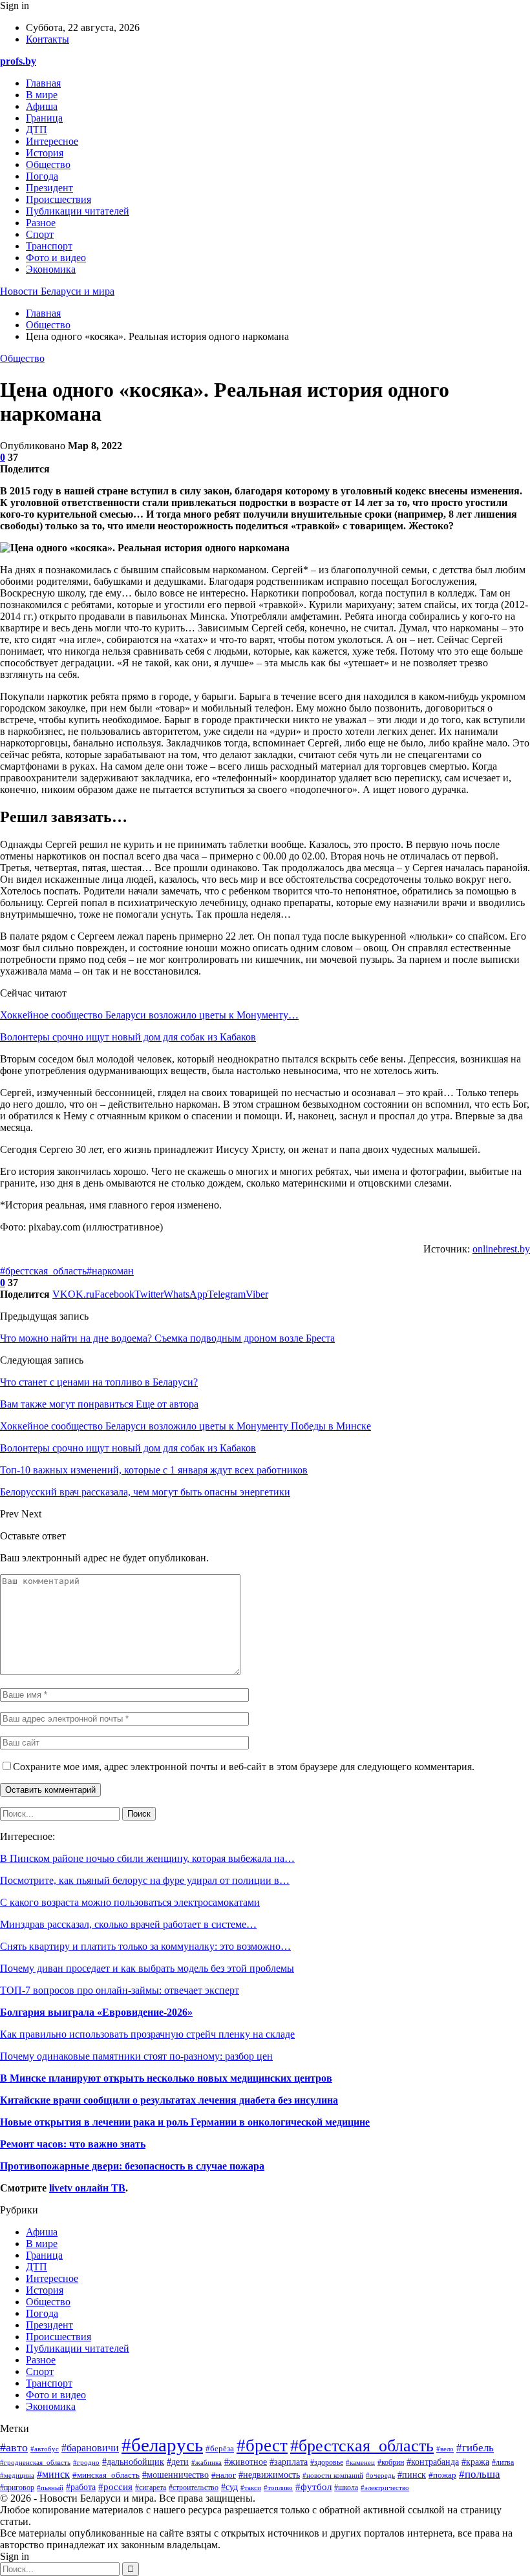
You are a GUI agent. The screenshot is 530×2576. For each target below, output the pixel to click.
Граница (44, 118)
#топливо (278, 2487)
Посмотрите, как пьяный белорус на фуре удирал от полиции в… (145, 1880)
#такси (251, 2487)
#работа (81, 2487)
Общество (48, 164)
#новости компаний (333, 2476)
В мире (42, 95)
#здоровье (327, 2463)
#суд (229, 2487)
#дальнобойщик (133, 2462)
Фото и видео (56, 258)
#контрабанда (433, 2462)
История (45, 153)
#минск (53, 2474)
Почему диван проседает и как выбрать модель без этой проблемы (147, 1968)
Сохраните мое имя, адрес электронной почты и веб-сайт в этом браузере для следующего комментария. (244, 1767)
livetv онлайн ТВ (87, 2188)
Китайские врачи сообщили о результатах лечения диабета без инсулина (169, 2100)
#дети (178, 2462)
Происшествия (58, 199)
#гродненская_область (35, 2462)
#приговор (17, 2487)
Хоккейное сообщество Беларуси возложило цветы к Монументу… (149, 1015)
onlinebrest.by (501, 1249)
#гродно (86, 2462)
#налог (224, 2475)
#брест (262, 2445)
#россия (115, 2486)
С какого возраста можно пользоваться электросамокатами (130, 1902)
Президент (49, 188)
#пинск (412, 2475)
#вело (445, 2449)
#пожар (442, 2475)
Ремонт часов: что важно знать (73, 2144)
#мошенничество (175, 2475)
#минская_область (106, 2475)
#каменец (360, 2462)
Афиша (42, 106)
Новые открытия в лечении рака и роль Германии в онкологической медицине (185, 2122)
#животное (246, 2462)
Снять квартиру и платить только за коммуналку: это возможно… (145, 1946)
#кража (475, 2462)
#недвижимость (269, 2475)
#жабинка (207, 2462)
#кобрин (391, 2462)
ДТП (37, 130)
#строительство (194, 2488)
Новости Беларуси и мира (57, 291)
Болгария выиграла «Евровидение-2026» (96, 2012)
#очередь (380, 2475)
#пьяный (50, 2487)
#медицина (17, 2475)
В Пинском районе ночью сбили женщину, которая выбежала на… (147, 1858)
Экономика (51, 269)
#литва (503, 2462)
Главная (43, 83)
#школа (346, 2487)
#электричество (385, 2487)
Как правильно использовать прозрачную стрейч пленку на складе (147, 2034)
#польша (480, 2474)
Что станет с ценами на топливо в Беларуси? (99, 1382)
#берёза (220, 2449)
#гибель (475, 2448)
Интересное (52, 141)
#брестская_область (43, 1271)
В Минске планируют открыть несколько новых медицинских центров (166, 2078)
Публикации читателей (78, 211)
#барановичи (90, 2448)
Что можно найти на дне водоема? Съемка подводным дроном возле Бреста (167, 1338)
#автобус (45, 2449)
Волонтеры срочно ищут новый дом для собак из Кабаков (128, 1037)
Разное (41, 223)
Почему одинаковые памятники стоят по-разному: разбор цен (136, 2056)
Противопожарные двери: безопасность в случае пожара (132, 2166)
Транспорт (49, 246)
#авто (14, 2447)
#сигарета (151, 2488)
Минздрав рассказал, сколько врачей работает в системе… (128, 1924)
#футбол (313, 2487)
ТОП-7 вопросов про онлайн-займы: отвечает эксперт (120, 1990)
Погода (42, 176)
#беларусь (162, 2445)
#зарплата (289, 2462)
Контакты (48, 39)
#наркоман (110, 1271)
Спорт (40, 234)
